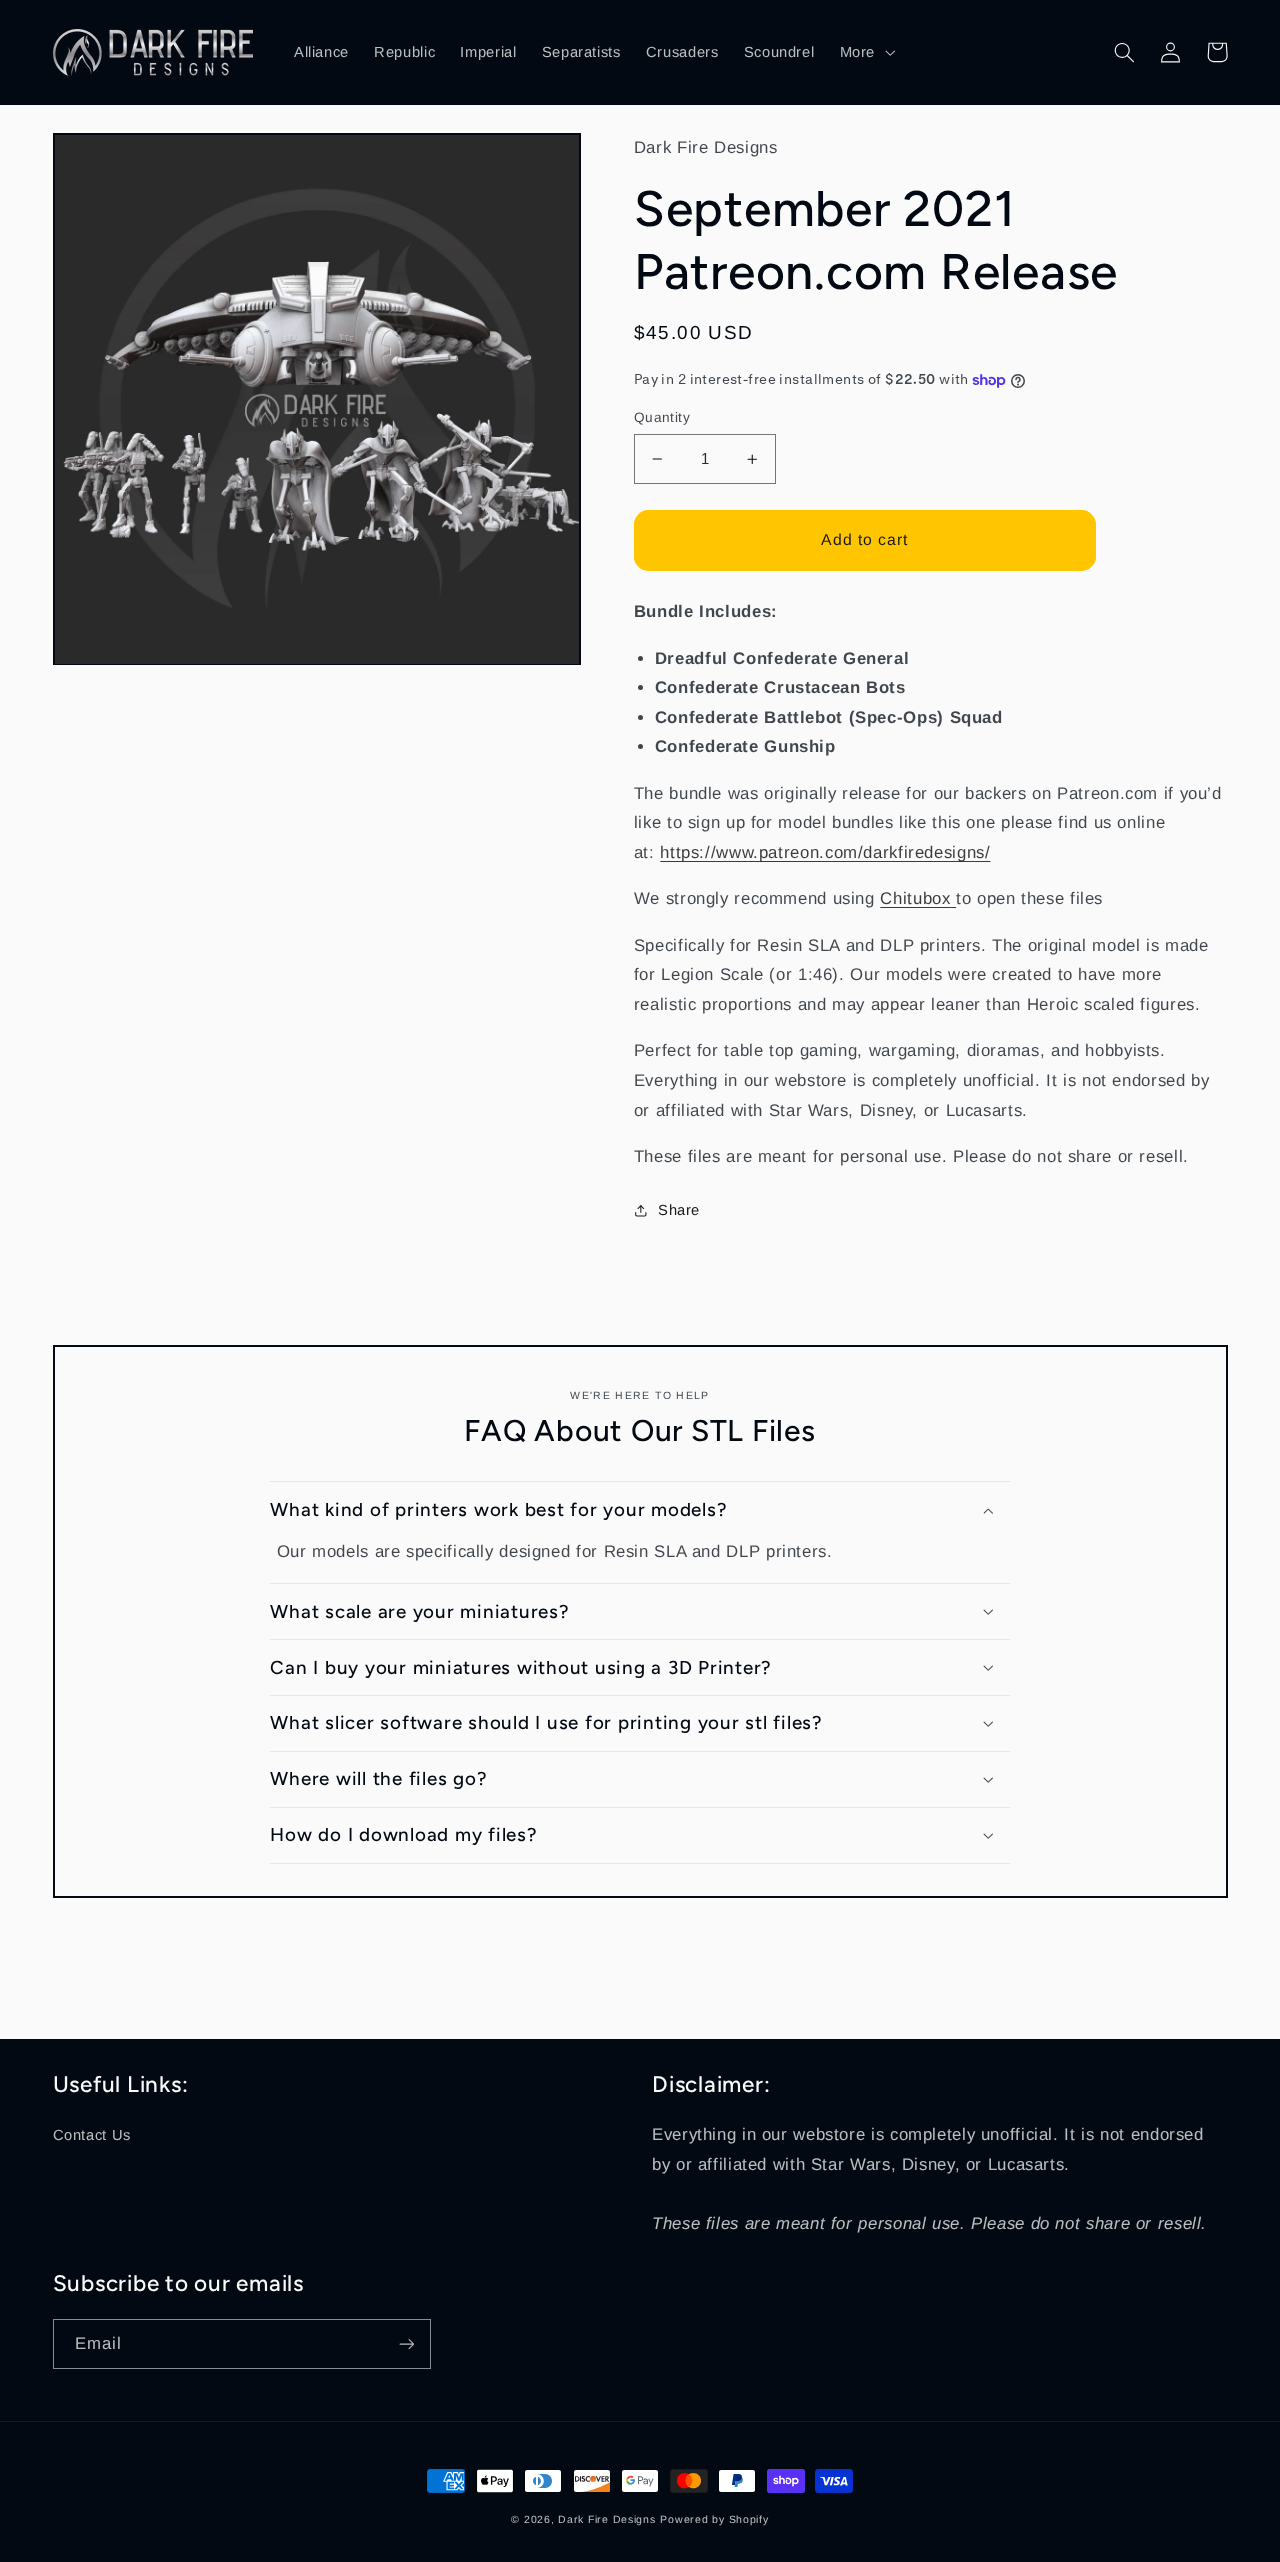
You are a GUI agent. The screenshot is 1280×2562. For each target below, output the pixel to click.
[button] (865, 52)
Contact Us (92, 2135)
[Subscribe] (406, 2343)
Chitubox (915, 898)
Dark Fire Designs (607, 2519)
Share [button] (679, 1210)
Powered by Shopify (714, 2519)
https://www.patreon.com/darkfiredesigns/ (825, 852)
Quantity (662, 417)
